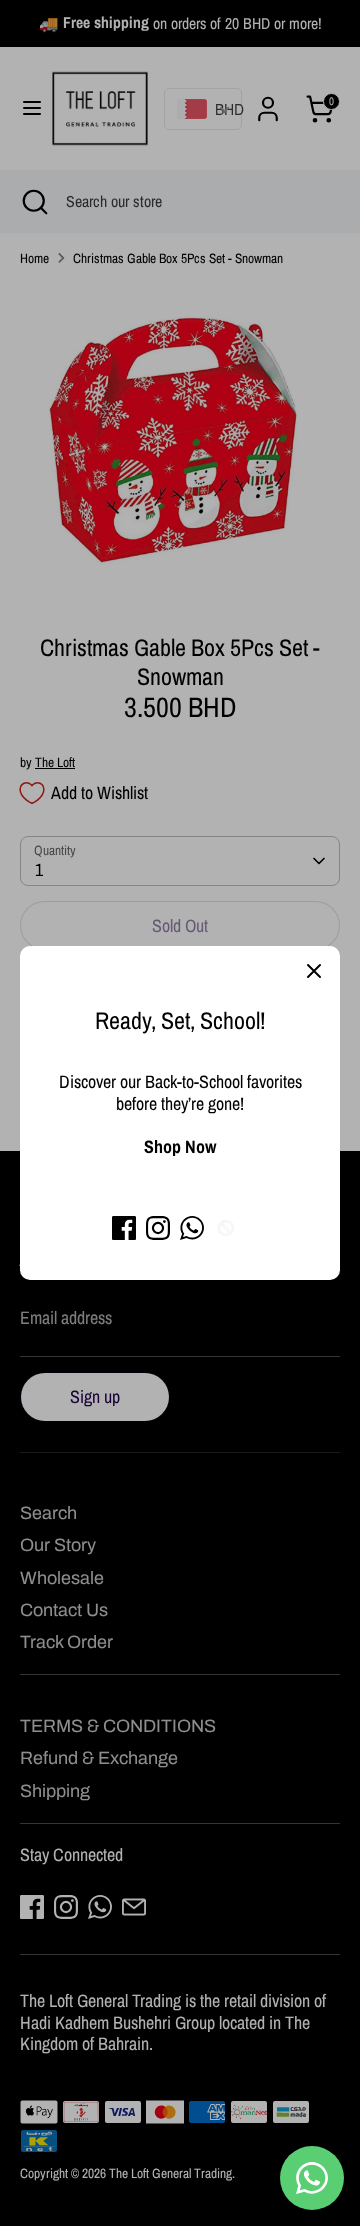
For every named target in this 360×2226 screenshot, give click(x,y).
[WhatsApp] (192, 1228)
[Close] (314, 972)
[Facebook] (124, 1228)
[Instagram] (158, 1228)
